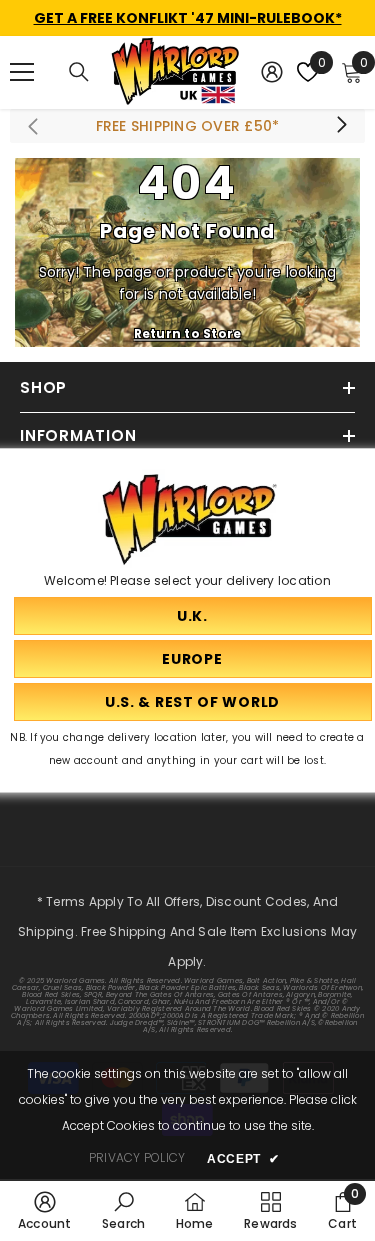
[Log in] (272, 72)
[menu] (22, 72)
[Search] (79, 72)
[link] (45, 1210)
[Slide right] (341, 126)
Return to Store (188, 333)
